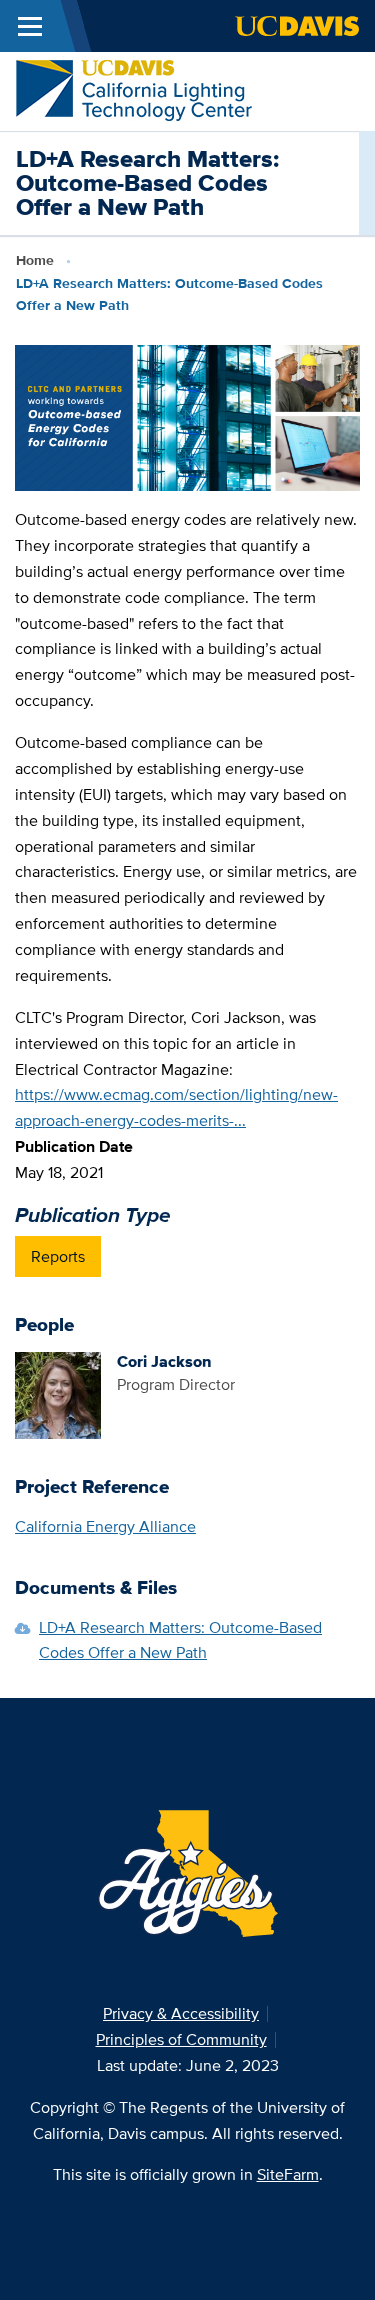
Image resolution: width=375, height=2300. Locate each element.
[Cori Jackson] (58, 1393)
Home (35, 260)
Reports (58, 1256)
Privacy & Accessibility (181, 2013)
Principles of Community (181, 2039)
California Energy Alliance (105, 1526)
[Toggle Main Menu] (30, 26)
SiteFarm (288, 2174)
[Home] (134, 89)
